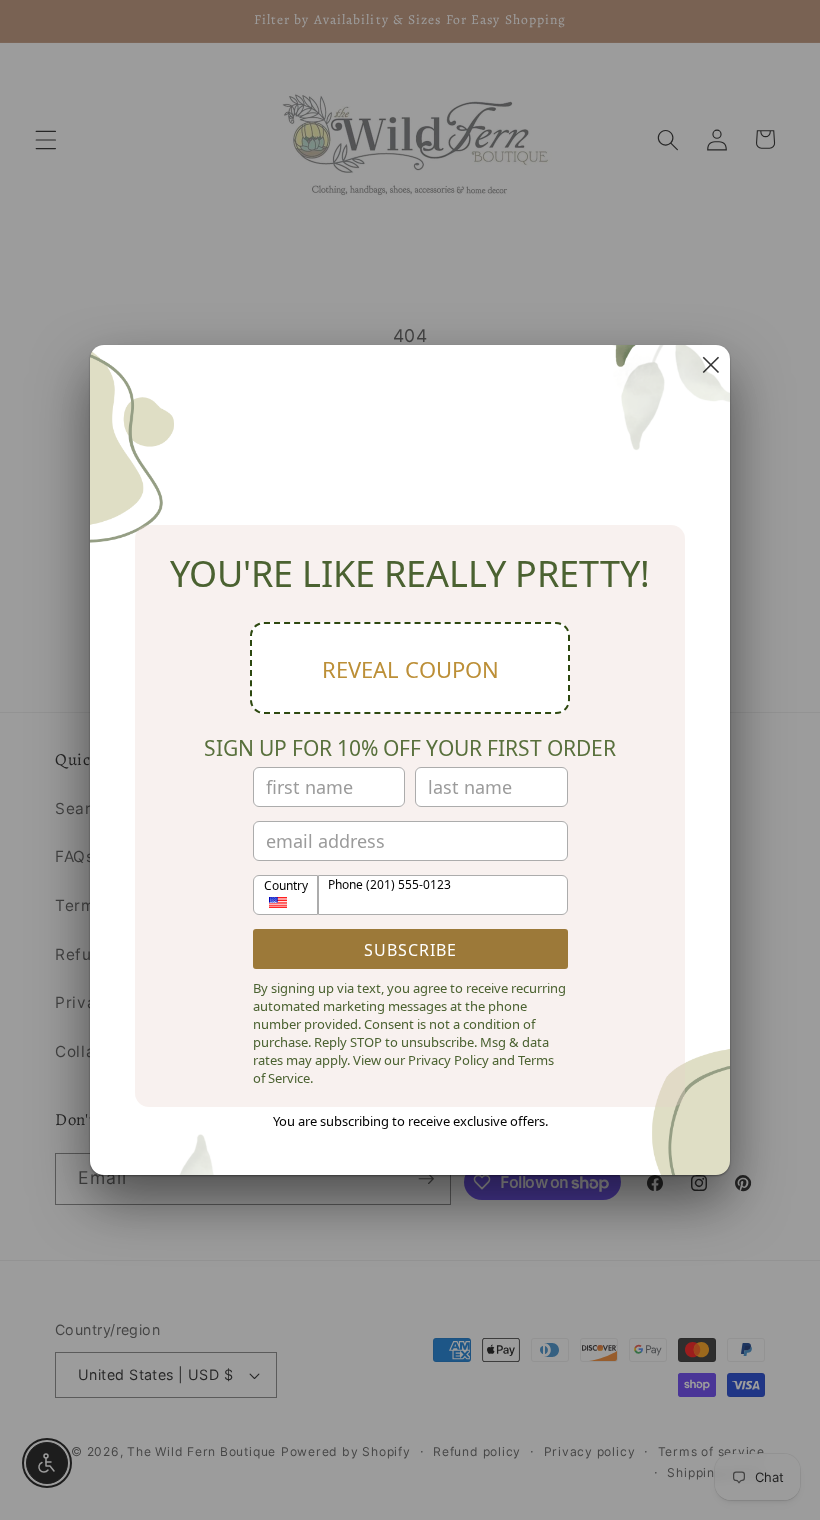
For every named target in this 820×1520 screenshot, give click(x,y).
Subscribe (410, 950)
